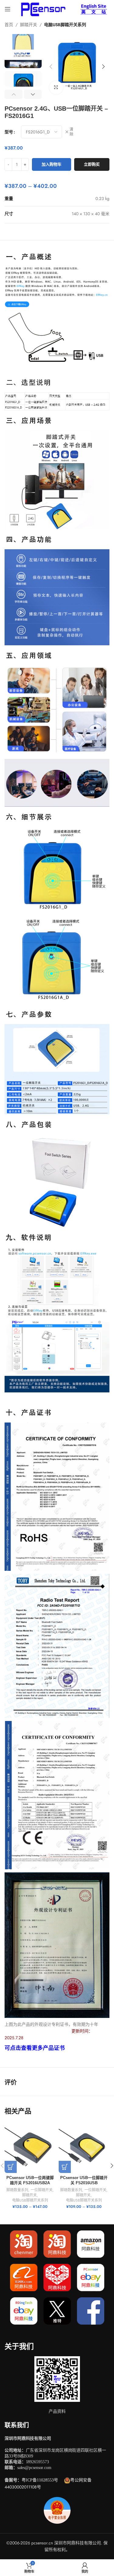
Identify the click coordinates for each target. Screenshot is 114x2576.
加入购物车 (52, 164)
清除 (71, 132)
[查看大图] (56, 88)
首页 (9, 25)
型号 (9, 132)
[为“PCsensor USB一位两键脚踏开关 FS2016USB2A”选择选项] (11, 2167)
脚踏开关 (29, 25)
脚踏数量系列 (17, 2190)
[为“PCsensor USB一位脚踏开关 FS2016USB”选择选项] (65, 2167)
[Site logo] (42, 9)
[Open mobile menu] (8, 9)
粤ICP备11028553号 (40, 2480)
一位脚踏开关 (42, 2190)
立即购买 (92, 164)
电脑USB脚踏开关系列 (65, 25)
